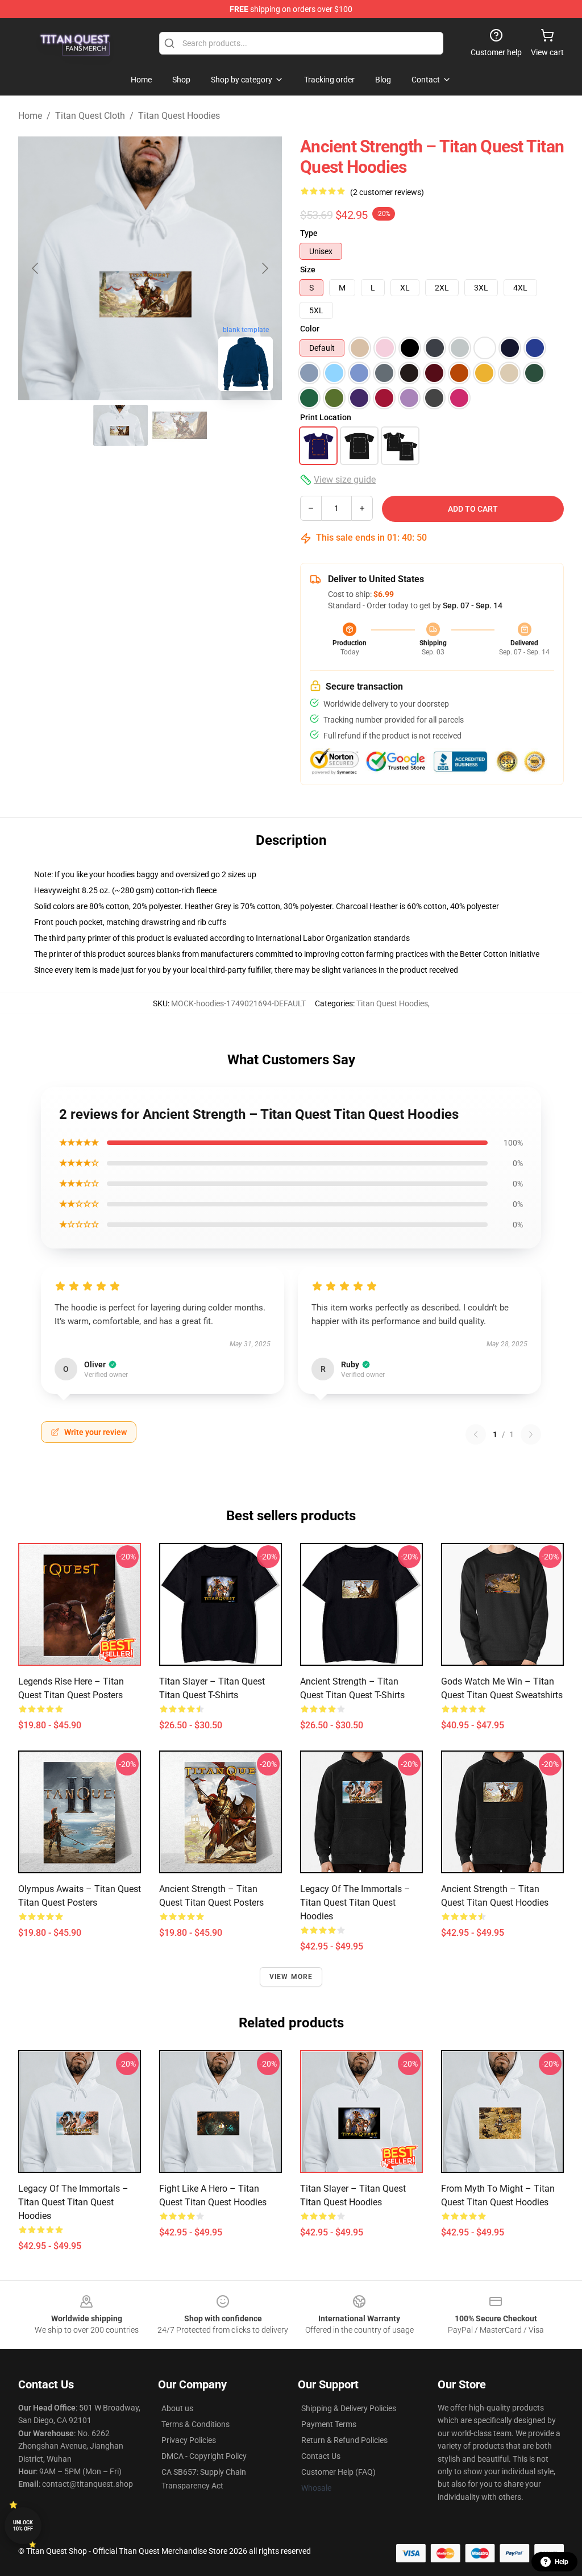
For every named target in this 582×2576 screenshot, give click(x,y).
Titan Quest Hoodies (179, 116)
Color (310, 329)
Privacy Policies (189, 2440)
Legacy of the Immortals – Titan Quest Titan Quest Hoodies (355, 1903)
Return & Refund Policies (344, 2440)
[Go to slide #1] (120, 425)
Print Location (326, 417)
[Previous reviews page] (476, 1434)
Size (308, 269)
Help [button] (562, 2562)
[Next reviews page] (531, 1434)
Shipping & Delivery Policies (349, 2408)
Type (309, 233)
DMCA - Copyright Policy (204, 2456)
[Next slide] (264, 268)
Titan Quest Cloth (90, 116)
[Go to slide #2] (180, 425)
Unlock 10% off (23, 2526)
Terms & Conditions (196, 2424)
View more (291, 1977)
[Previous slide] (36, 268)
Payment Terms (329, 2424)
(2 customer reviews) (387, 192)
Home (30, 116)
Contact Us (321, 2456)
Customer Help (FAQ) (338, 2472)
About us (177, 2408)
